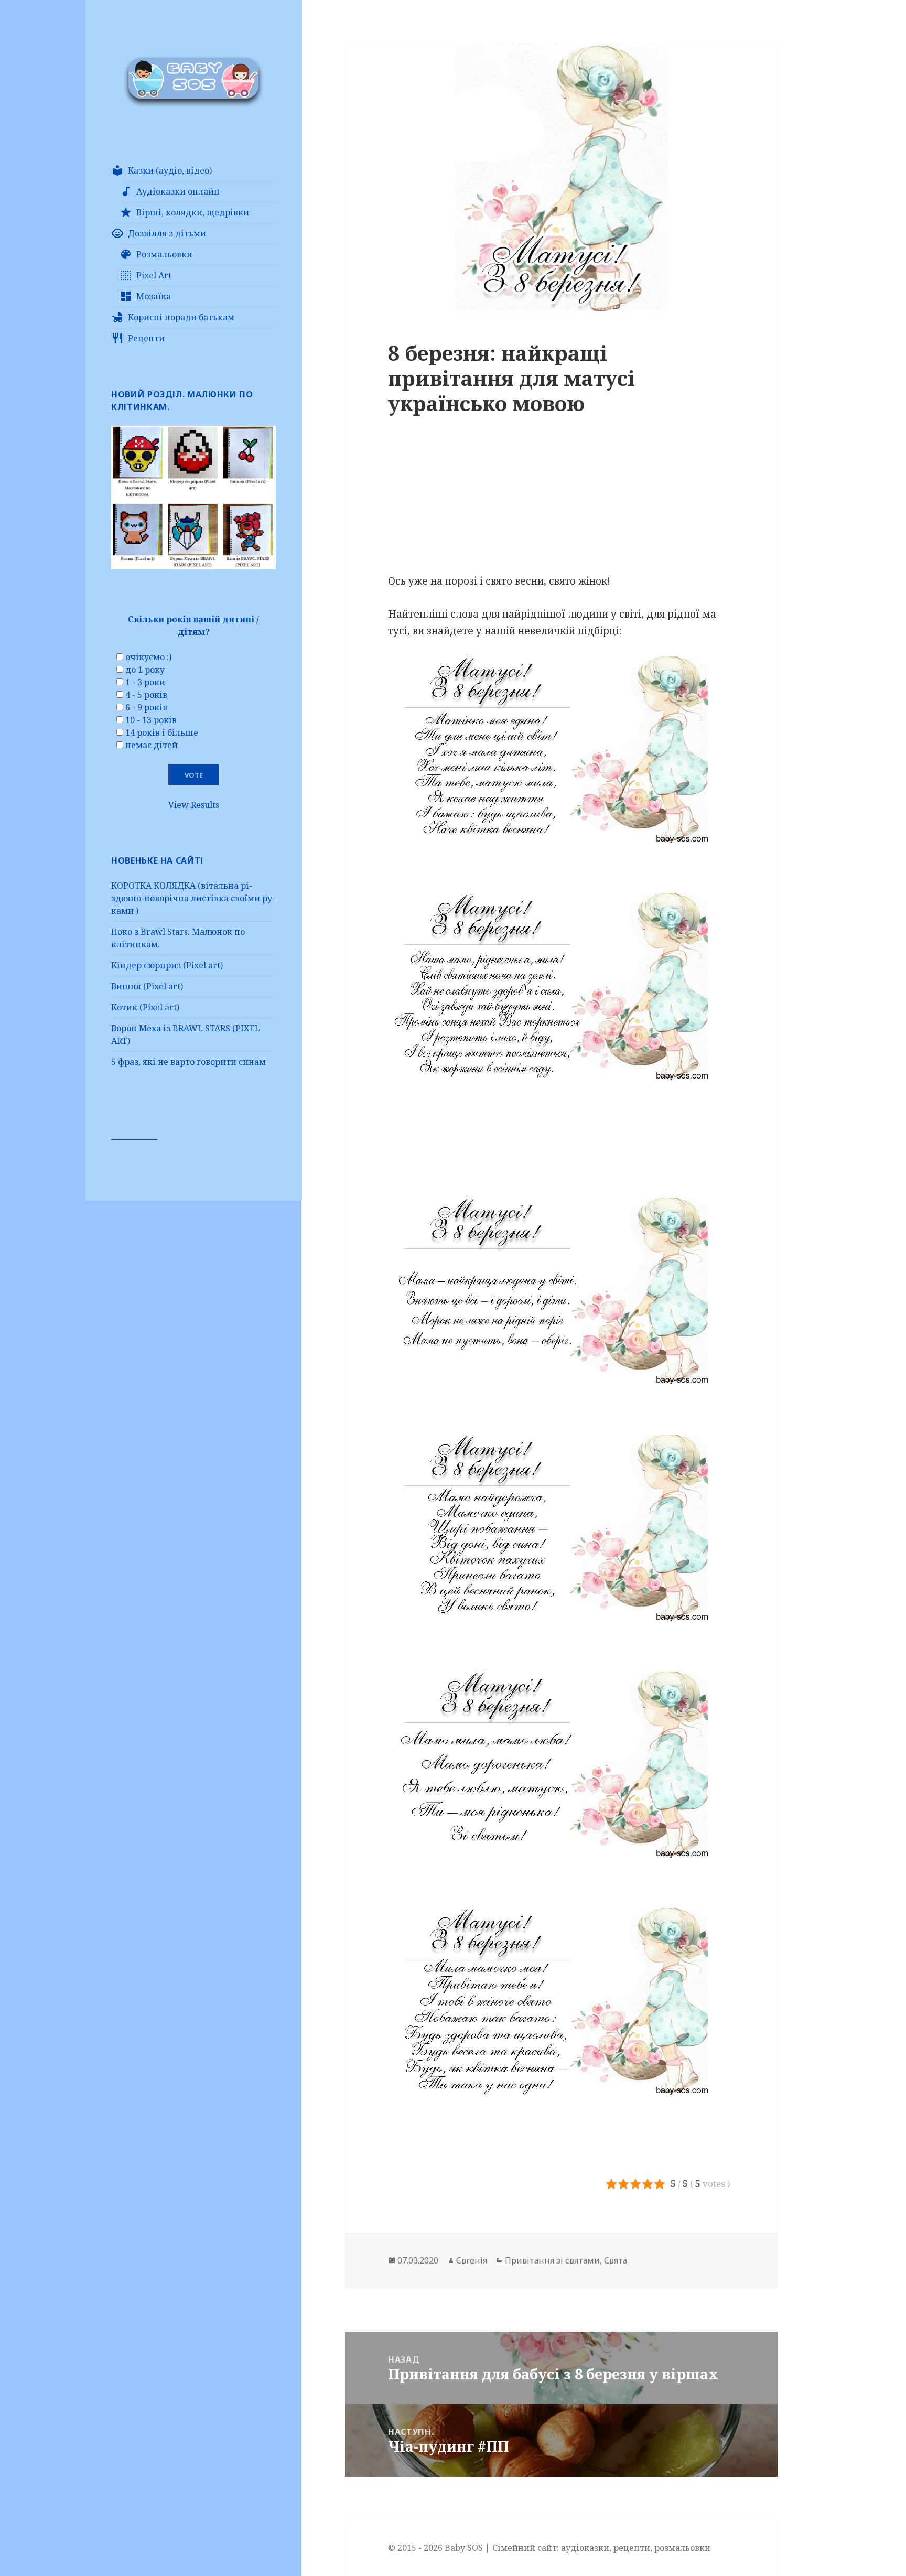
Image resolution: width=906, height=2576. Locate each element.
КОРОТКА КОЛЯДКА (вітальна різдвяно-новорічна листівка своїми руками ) (193, 898)
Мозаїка (154, 296)
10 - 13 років (151, 720)
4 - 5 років (146, 695)
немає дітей (152, 745)
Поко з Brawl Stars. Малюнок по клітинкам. (178, 938)
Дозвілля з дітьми (167, 233)
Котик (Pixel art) (145, 1007)
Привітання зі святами (552, 2260)
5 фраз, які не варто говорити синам (188, 1062)
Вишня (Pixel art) (147, 986)
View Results (194, 805)
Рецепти (146, 338)
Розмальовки (164, 254)
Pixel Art (154, 275)
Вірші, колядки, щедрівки (193, 212)
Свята (616, 2260)
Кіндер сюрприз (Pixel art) (167, 965)
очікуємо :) (148, 657)
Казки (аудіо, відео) (170, 170)
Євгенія (472, 2260)
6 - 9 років (146, 707)
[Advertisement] (561, 500)
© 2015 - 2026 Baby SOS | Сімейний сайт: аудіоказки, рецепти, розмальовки (549, 2548)
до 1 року (145, 670)
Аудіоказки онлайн (178, 191)
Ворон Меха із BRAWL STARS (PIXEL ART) (186, 1034)
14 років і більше (162, 732)
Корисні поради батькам (181, 317)
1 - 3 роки (145, 682)
